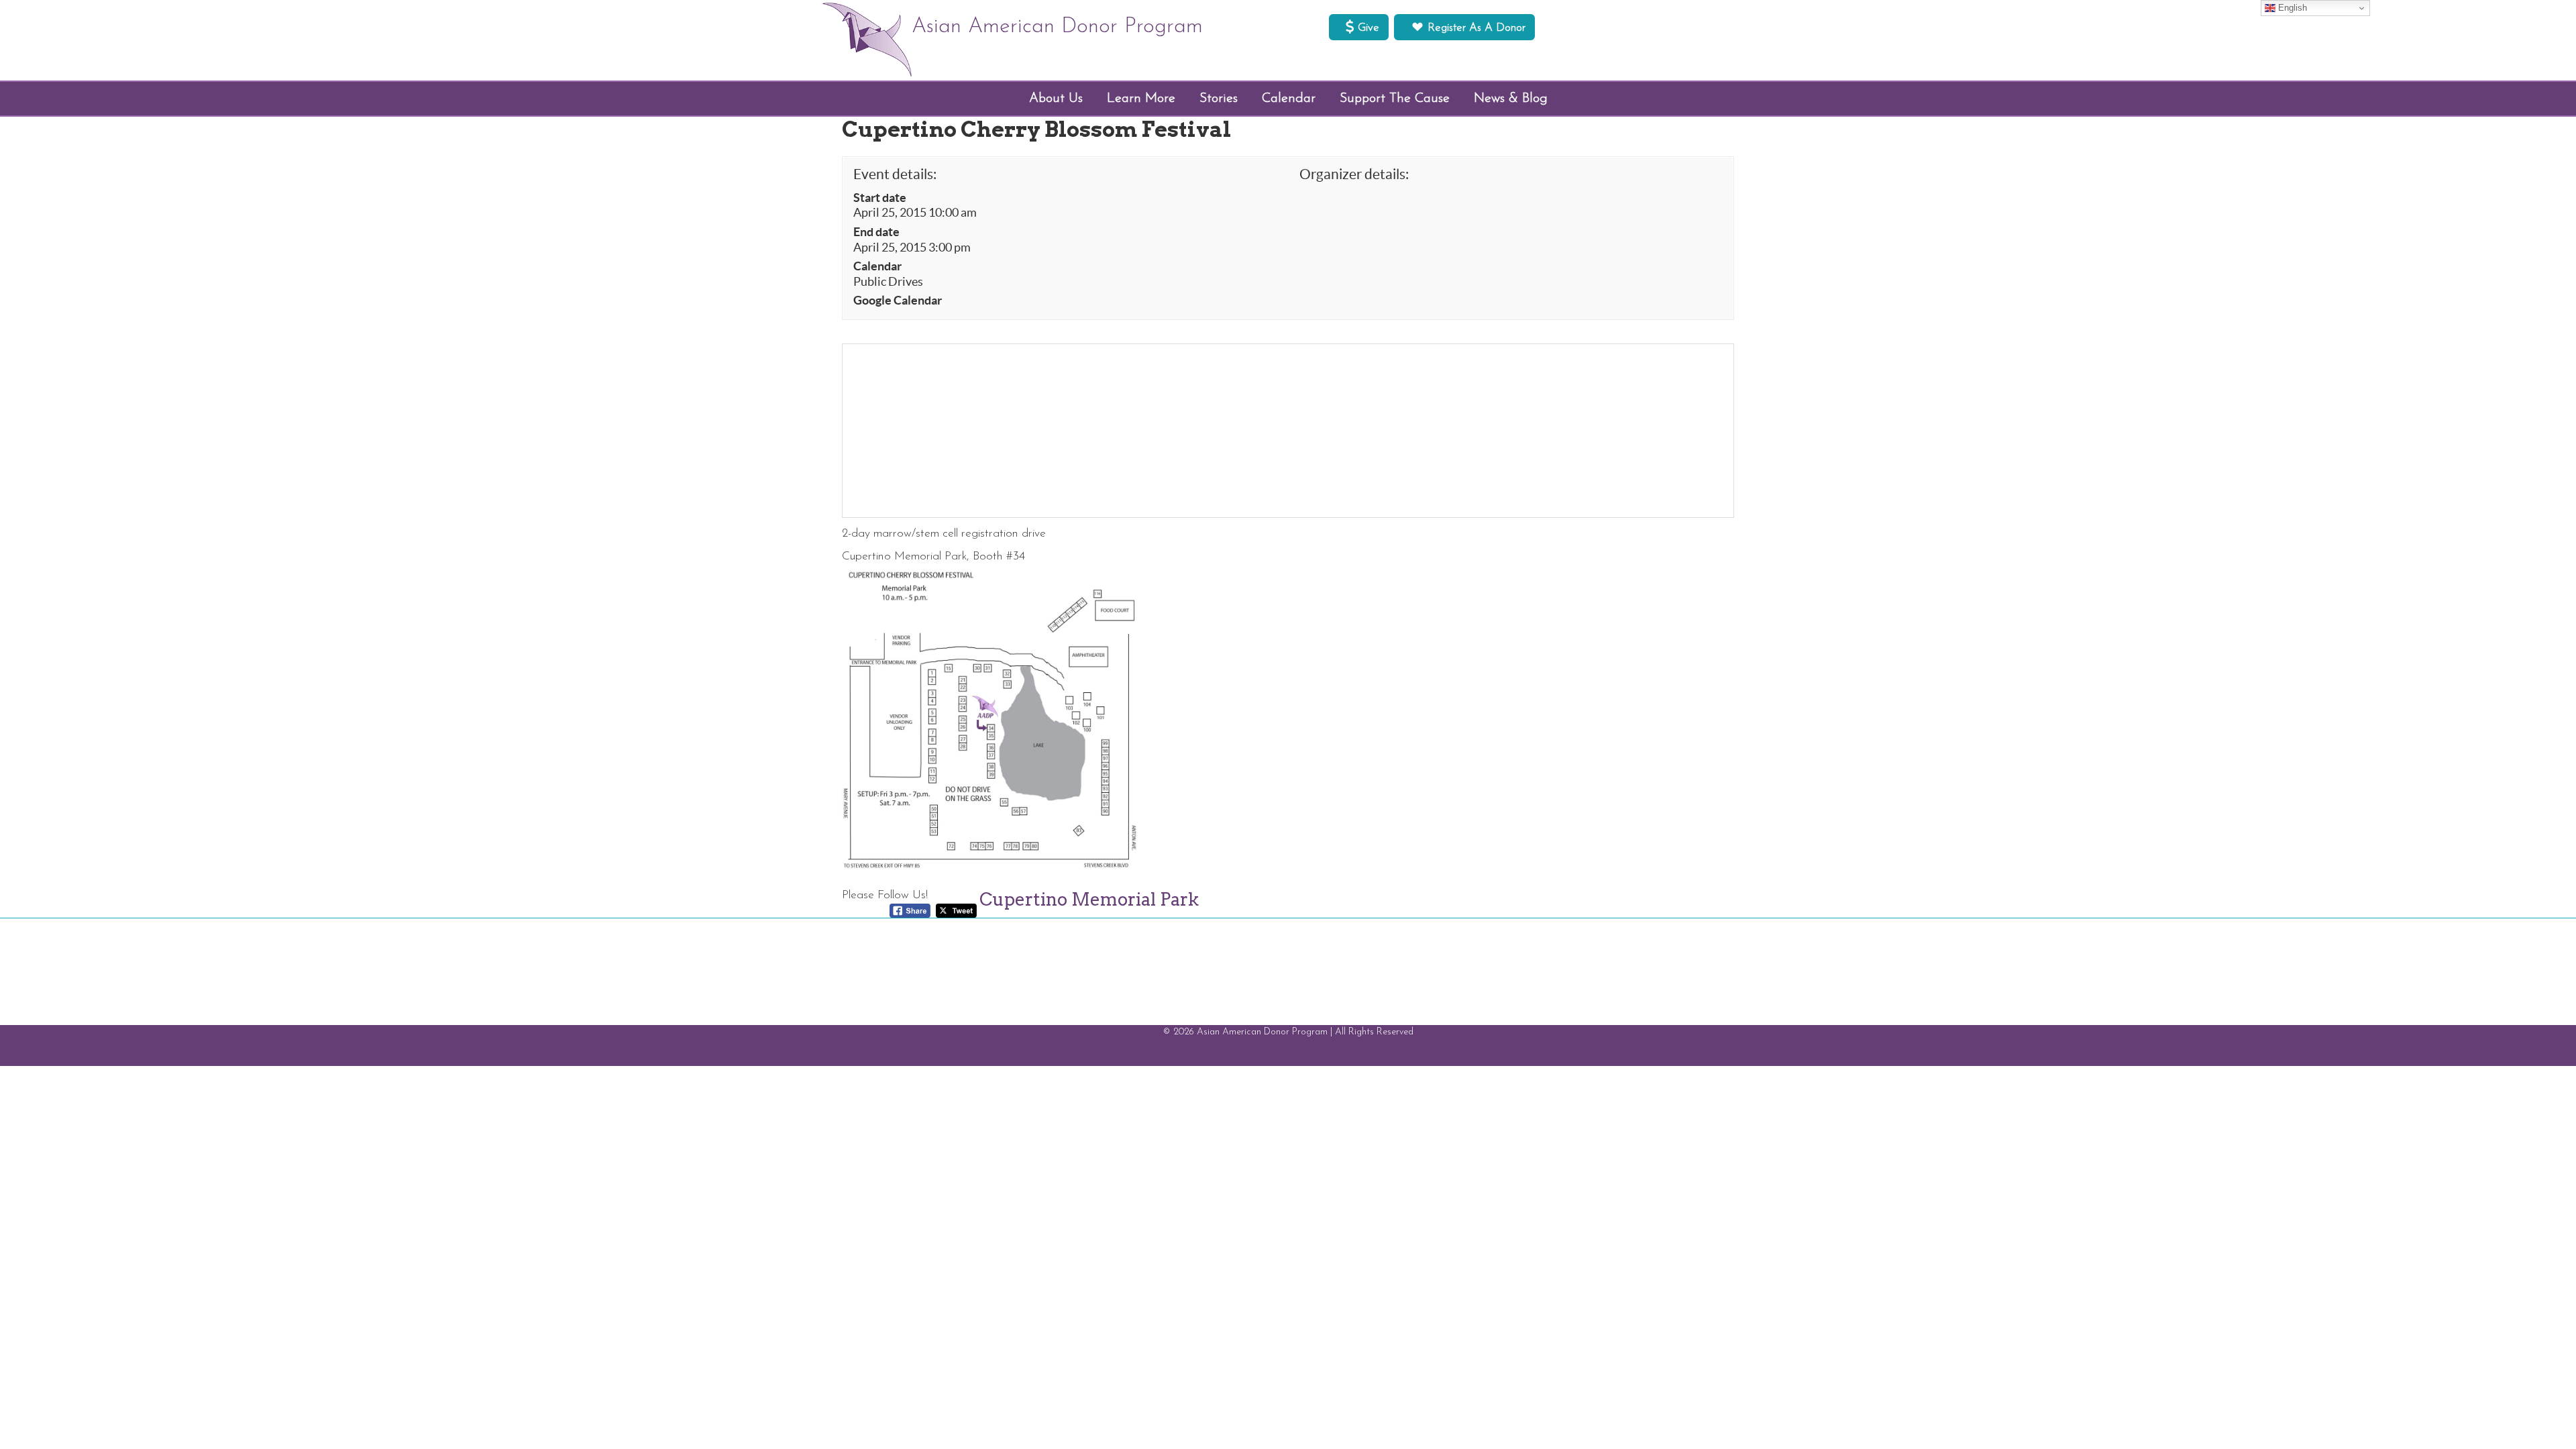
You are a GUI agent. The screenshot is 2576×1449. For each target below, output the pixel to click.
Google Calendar (898, 301)
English (2291, 8)
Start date (880, 198)
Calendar (877, 266)
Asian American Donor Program (1057, 27)
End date (876, 232)
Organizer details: (1354, 174)
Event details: (895, 174)
